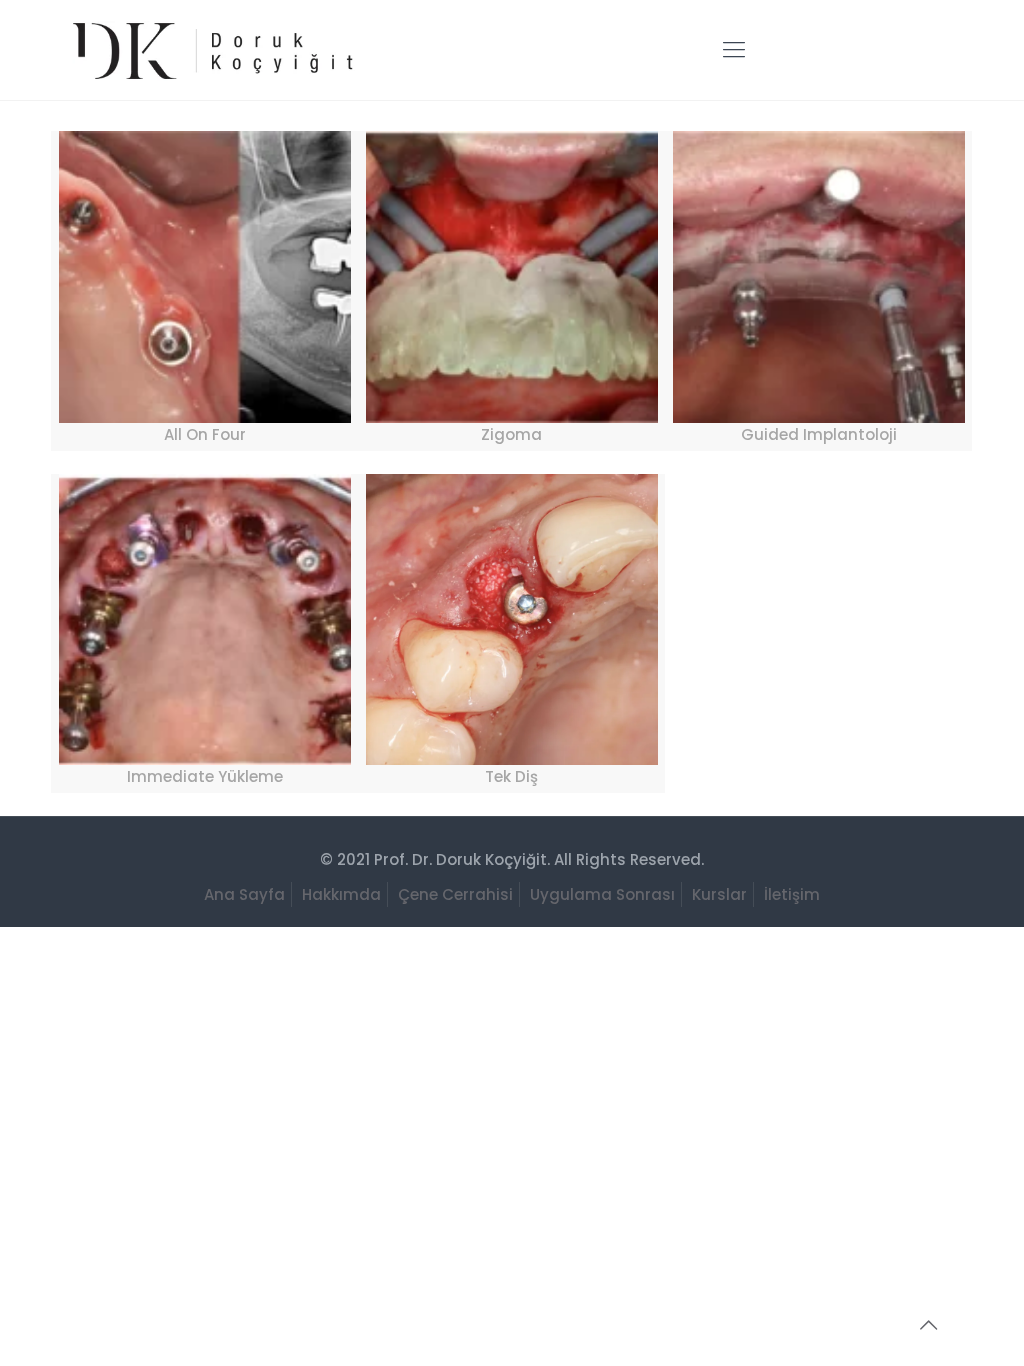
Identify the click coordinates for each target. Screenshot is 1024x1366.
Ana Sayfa (244, 894)
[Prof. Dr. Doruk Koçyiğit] (209, 50)
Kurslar (719, 894)
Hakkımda (341, 894)
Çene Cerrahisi (455, 894)
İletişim (792, 894)
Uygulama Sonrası (602, 894)
